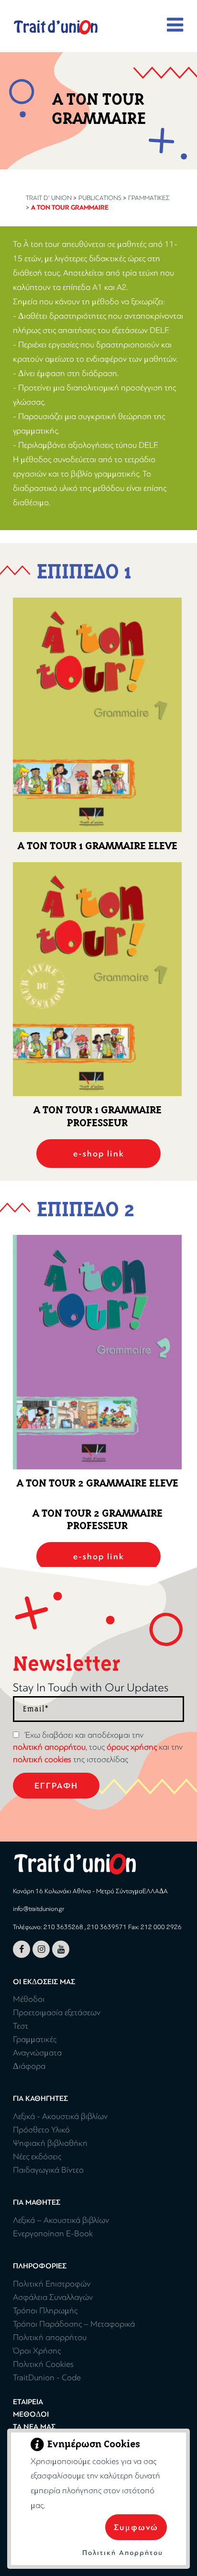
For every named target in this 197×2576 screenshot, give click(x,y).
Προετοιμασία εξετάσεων (57, 2013)
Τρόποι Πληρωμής (45, 2311)
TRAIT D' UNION (49, 198)
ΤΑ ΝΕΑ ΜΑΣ (34, 2427)
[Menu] (175, 25)
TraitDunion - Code (47, 2378)
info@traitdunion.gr (38, 1909)
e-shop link (99, 1154)
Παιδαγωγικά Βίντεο (48, 2170)
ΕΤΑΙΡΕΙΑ (28, 2402)
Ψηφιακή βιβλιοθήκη (50, 2143)
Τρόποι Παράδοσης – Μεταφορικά (74, 2324)
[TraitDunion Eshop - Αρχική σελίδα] (56, 27)
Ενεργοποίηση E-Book (53, 2234)
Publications (100, 198)
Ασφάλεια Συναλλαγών (53, 2297)
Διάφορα (29, 2066)
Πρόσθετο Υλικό (41, 2130)
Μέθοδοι (29, 1999)
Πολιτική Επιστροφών (52, 2284)
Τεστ (21, 2026)
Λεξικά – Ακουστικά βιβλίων (61, 2220)
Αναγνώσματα (37, 2053)
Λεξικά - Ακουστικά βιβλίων (60, 2116)
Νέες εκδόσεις (37, 2157)
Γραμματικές (149, 198)
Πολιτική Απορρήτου (123, 2553)
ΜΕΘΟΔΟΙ (31, 2414)
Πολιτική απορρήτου (50, 2337)
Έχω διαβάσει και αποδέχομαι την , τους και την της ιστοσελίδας (98, 1747)
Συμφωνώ (136, 2527)
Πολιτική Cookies (43, 2364)
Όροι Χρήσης (37, 2351)
